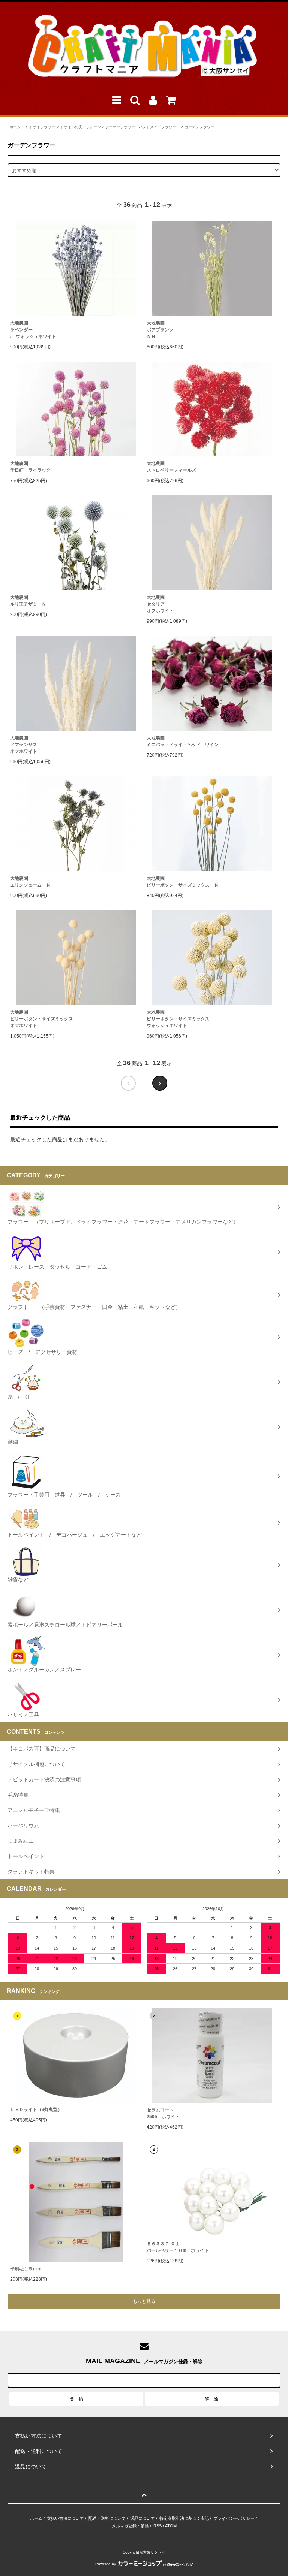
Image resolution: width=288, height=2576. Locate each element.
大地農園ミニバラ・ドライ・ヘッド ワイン (183, 741)
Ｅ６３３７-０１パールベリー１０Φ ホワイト (178, 2247)
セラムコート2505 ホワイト (163, 2113)
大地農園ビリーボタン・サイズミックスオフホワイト (42, 1019)
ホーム (15, 127)
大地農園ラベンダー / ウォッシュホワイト (33, 330)
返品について (142, 2518)
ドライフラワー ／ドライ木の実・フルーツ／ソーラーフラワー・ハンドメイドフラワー (103, 127)
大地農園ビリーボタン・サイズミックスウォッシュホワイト (178, 1019)
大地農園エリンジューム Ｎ (30, 882)
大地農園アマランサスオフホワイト (24, 745)
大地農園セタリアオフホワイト (160, 604)
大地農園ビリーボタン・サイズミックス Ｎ (183, 882)
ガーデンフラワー (199, 127)
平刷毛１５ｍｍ (26, 2269)
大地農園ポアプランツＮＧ (160, 330)
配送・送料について (107, 2518)
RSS (157, 2526)
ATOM (171, 2526)
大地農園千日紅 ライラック (30, 467)
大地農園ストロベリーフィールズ (171, 467)
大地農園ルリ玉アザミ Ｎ (28, 601)
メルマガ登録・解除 (130, 2526)
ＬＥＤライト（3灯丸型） (36, 2110)
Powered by (106, 2564)
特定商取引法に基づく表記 (184, 2518)
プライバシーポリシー (234, 2518)
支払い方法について (65, 2518)
